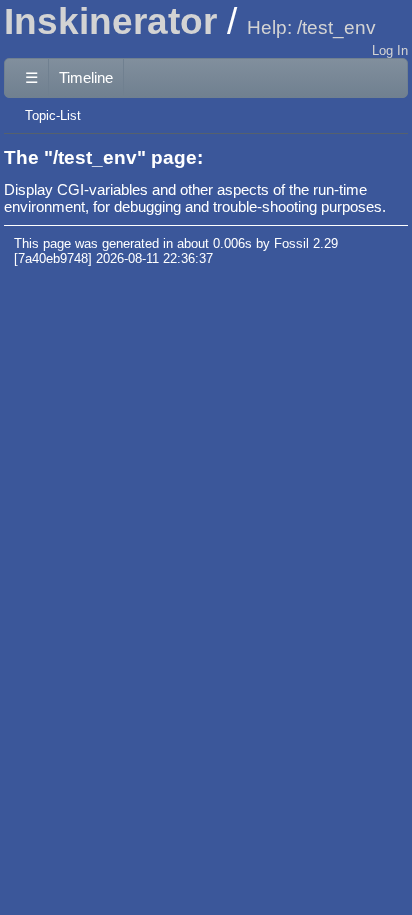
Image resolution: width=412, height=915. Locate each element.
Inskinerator (110, 21)
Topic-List (53, 115)
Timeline (86, 77)
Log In (390, 50)
